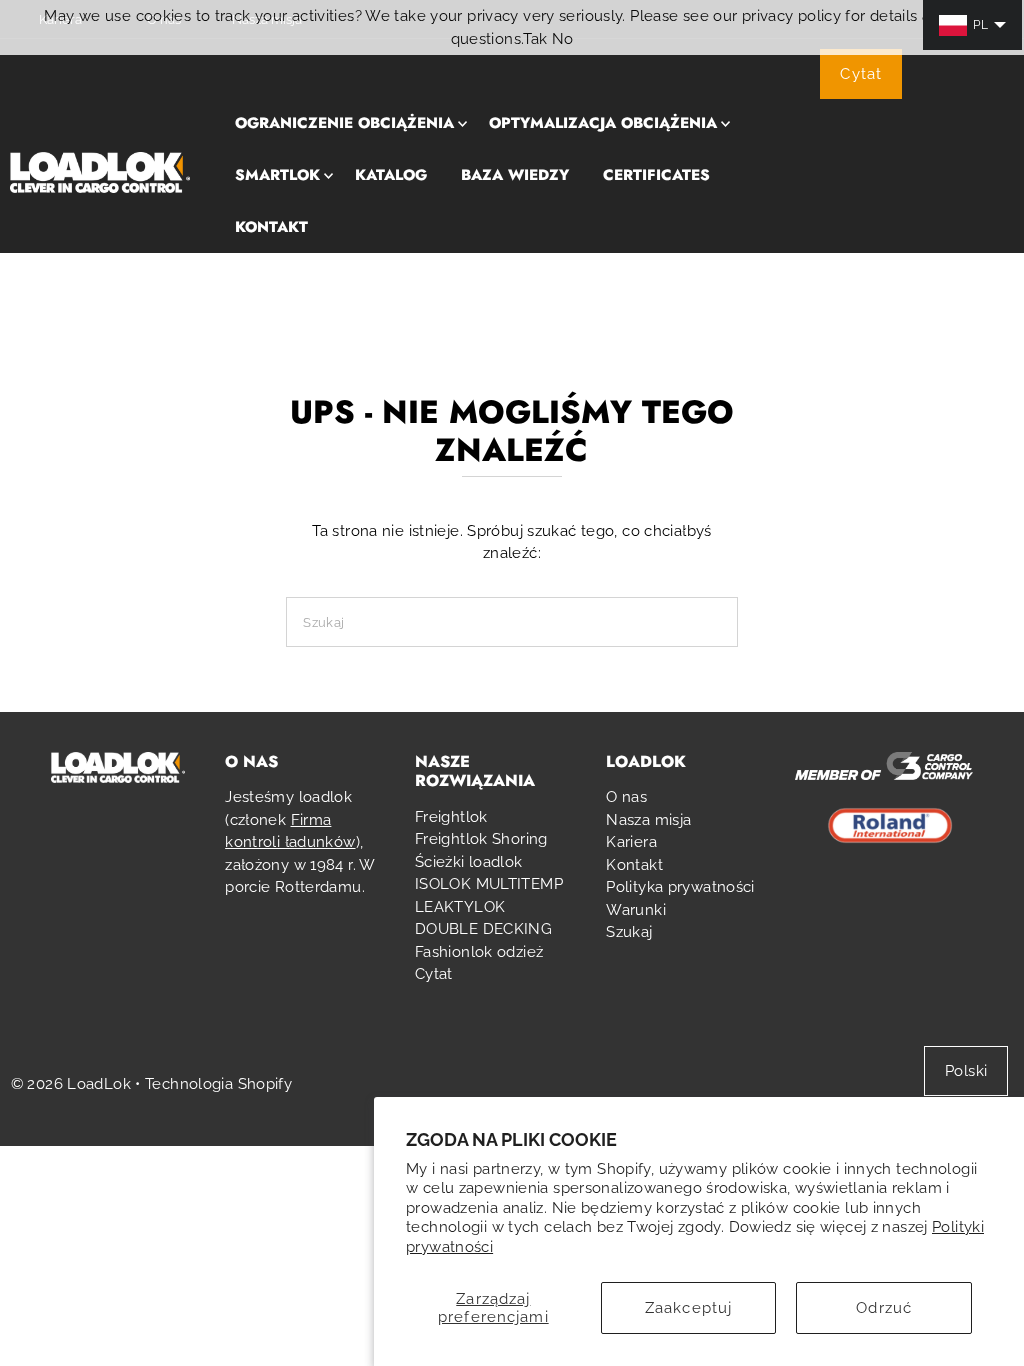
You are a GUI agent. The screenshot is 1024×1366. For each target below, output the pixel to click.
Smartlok (277, 175)
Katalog (391, 175)
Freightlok (451, 817)
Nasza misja (648, 820)
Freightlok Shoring (481, 839)
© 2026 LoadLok (71, 1084)
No (563, 39)
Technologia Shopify (218, 1084)
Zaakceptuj (688, 1308)
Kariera (631, 842)
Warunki (636, 910)
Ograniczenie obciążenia (344, 123)
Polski (966, 1071)
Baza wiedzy (515, 175)
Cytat (861, 74)
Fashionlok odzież (479, 952)
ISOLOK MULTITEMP (489, 884)
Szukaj (629, 932)
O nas (626, 797)
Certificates (656, 175)
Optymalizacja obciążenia (603, 123)
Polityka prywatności (680, 887)
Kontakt (271, 227)
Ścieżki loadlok (469, 862)
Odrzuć (884, 1308)
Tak (535, 39)
